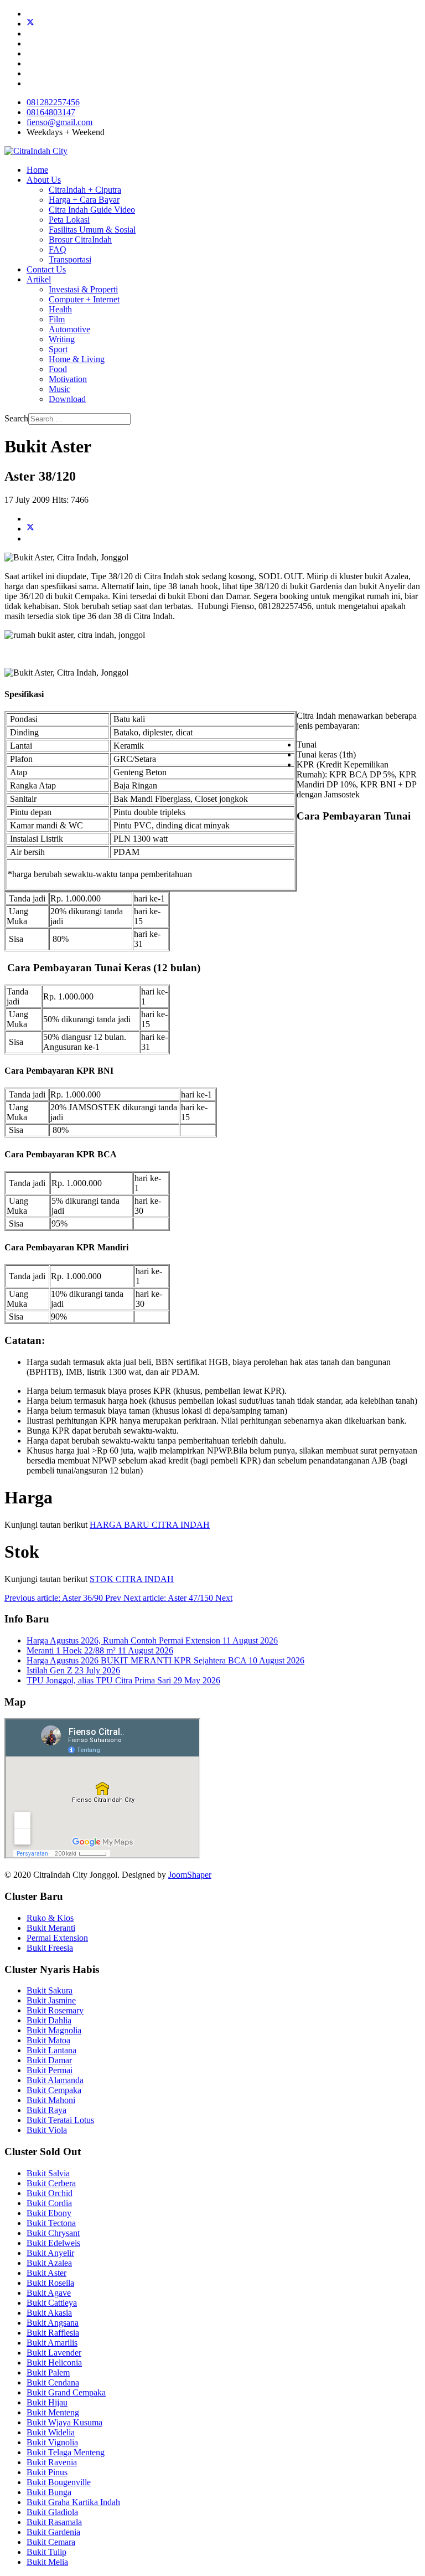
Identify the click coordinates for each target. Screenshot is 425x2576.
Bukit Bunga (49, 2492)
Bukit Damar (49, 2060)
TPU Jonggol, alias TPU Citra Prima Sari (123, 1680)
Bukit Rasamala (54, 2522)
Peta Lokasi (69, 220)
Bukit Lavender (54, 2353)
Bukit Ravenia (52, 2462)
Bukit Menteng (53, 2412)
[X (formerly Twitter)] (30, 529)
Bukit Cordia (49, 2203)
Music (59, 389)
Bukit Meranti (51, 1928)
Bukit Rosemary (55, 2010)
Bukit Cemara (51, 2542)
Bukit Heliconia (54, 2363)
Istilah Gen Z (73, 1670)
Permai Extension (57, 1938)
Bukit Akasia (49, 2313)
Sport (58, 349)
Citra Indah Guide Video (92, 210)
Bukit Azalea (49, 2263)
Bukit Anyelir (50, 2253)
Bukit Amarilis (52, 2343)
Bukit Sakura (50, 1990)
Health (60, 309)
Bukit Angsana (53, 2323)
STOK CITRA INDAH (132, 1579)
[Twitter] (30, 24)
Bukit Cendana (53, 2382)
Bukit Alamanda (55, 2080)
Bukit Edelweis (53, 2243)
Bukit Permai (50, 2070)
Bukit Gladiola (52, 2512)
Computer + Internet (84, 299)
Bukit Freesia (50, 1948)
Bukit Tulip (46, 2552)
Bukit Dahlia (49, 2020)
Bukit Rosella (50, 2283)
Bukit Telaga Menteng (66, 2452)
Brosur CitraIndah (80, 239)
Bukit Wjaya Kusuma (64, 2422)
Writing (62, 339)
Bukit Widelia (51, 2432)
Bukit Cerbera (51, 2183)
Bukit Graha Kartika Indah (73, 2502)
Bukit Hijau (47, 2402)
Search (16, 418)
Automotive (69, 329)
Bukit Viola (47, 2130)
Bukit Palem (48, 2373)
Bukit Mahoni (51, 2100)
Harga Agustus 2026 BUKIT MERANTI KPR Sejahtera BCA (165, 1660)
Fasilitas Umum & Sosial (92, 230)
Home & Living (77, 359)
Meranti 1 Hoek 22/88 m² (100, 1650)
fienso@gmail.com (59, 122)
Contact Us (46, 269)
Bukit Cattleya (52, 2303)
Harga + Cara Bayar (84, 200)
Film (57, 319)
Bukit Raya (46, 2110)
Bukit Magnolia (54, 2030)
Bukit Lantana (51, 2050)
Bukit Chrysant (53, 2233)
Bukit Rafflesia (53, 2333)
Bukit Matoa (48, 2040)
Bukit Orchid (50, 2193)
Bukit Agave (49, 2293)
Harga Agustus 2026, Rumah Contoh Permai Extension (152, 1640)
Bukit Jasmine (51, 2000)
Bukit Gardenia (53, 2532)
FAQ (58, 249)
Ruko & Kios (50, 1918)
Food (58, 369)
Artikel (39, 279)
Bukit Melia (47, 2562)
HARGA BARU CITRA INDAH (150, 1525)
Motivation (68, 379)
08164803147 (51, 112)
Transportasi (70, 259)
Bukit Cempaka (54, 2090)
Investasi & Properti (83, 289)
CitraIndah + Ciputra (85, 190)
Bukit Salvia (48, 2173)
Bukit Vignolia (52, 2442)
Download (67, 399)
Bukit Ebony (49, 2213)
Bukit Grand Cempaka (66, 2392)
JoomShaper (190, 1875)
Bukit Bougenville (59, 2482)
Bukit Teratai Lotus (60, 2120)
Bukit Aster (46, 2273)
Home (37, 170)
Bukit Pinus (47, 2472)
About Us (44, 180)
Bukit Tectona (51, 2223)
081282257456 (53, 102)
